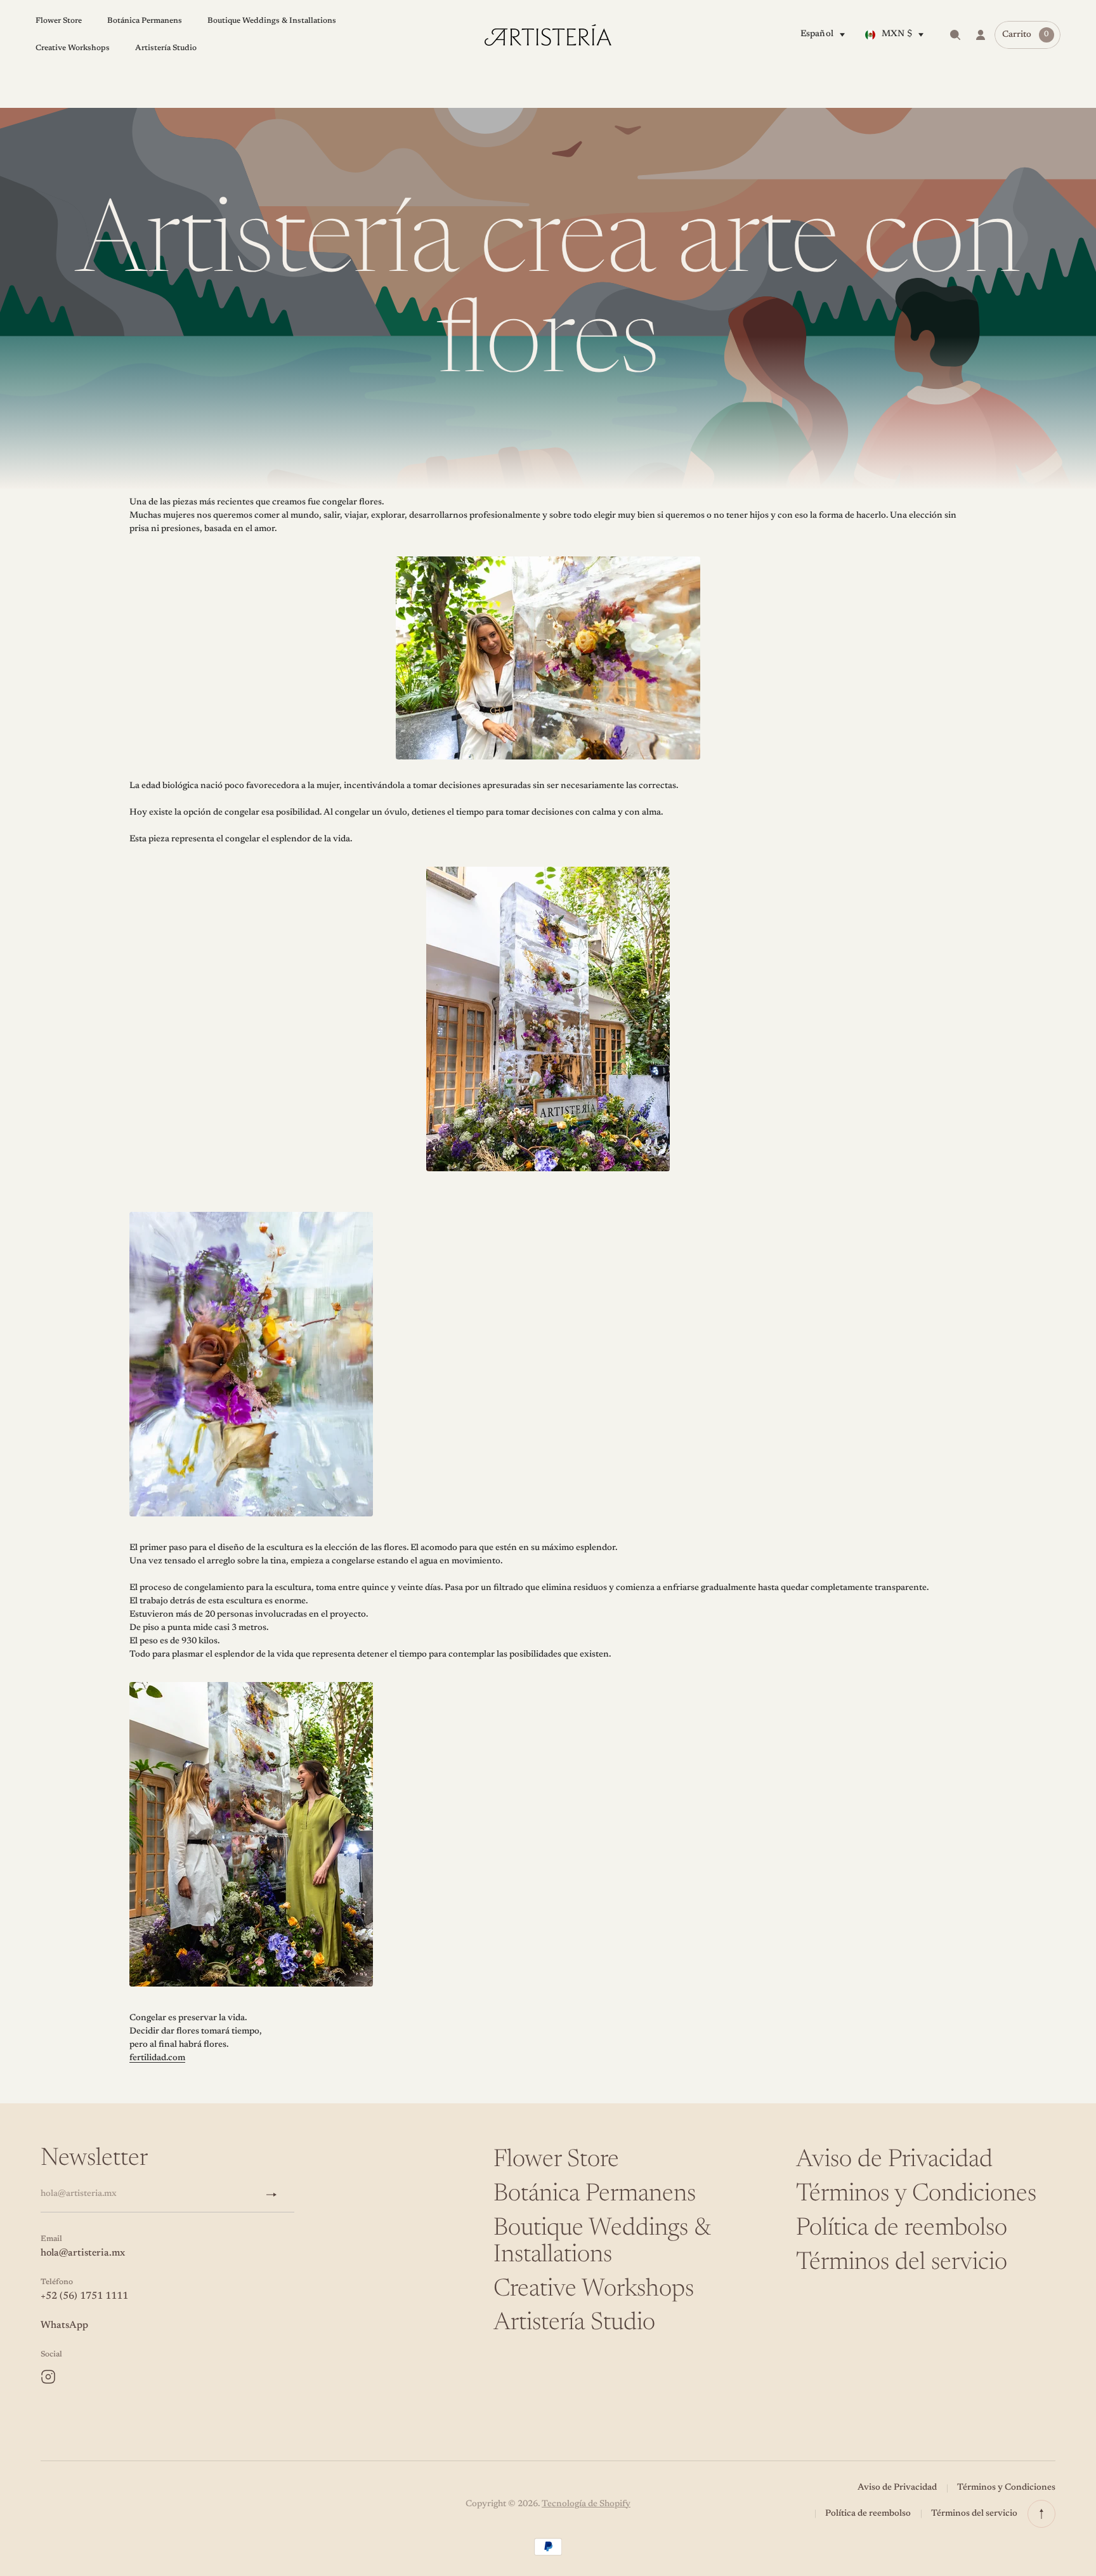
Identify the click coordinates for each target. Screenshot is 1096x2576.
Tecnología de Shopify (586, 2504)
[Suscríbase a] (277, 2195)
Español (817, 34)
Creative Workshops (594, 2290)
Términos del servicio (902, 2263)
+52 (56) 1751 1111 (84, 2296)
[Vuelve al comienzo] (1041, 2514)
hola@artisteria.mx (83, 2253)
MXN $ (897, 34)
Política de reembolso (902, 2229)
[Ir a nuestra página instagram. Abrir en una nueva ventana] (48, 2377)
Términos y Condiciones (916, 2195)
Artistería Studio (574, 2323)
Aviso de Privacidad (894, 2160)
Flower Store (556, 2160)
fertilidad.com (157, 2058)
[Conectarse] (981, 35)
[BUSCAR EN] (955, 35)
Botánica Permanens (595, 2195)
